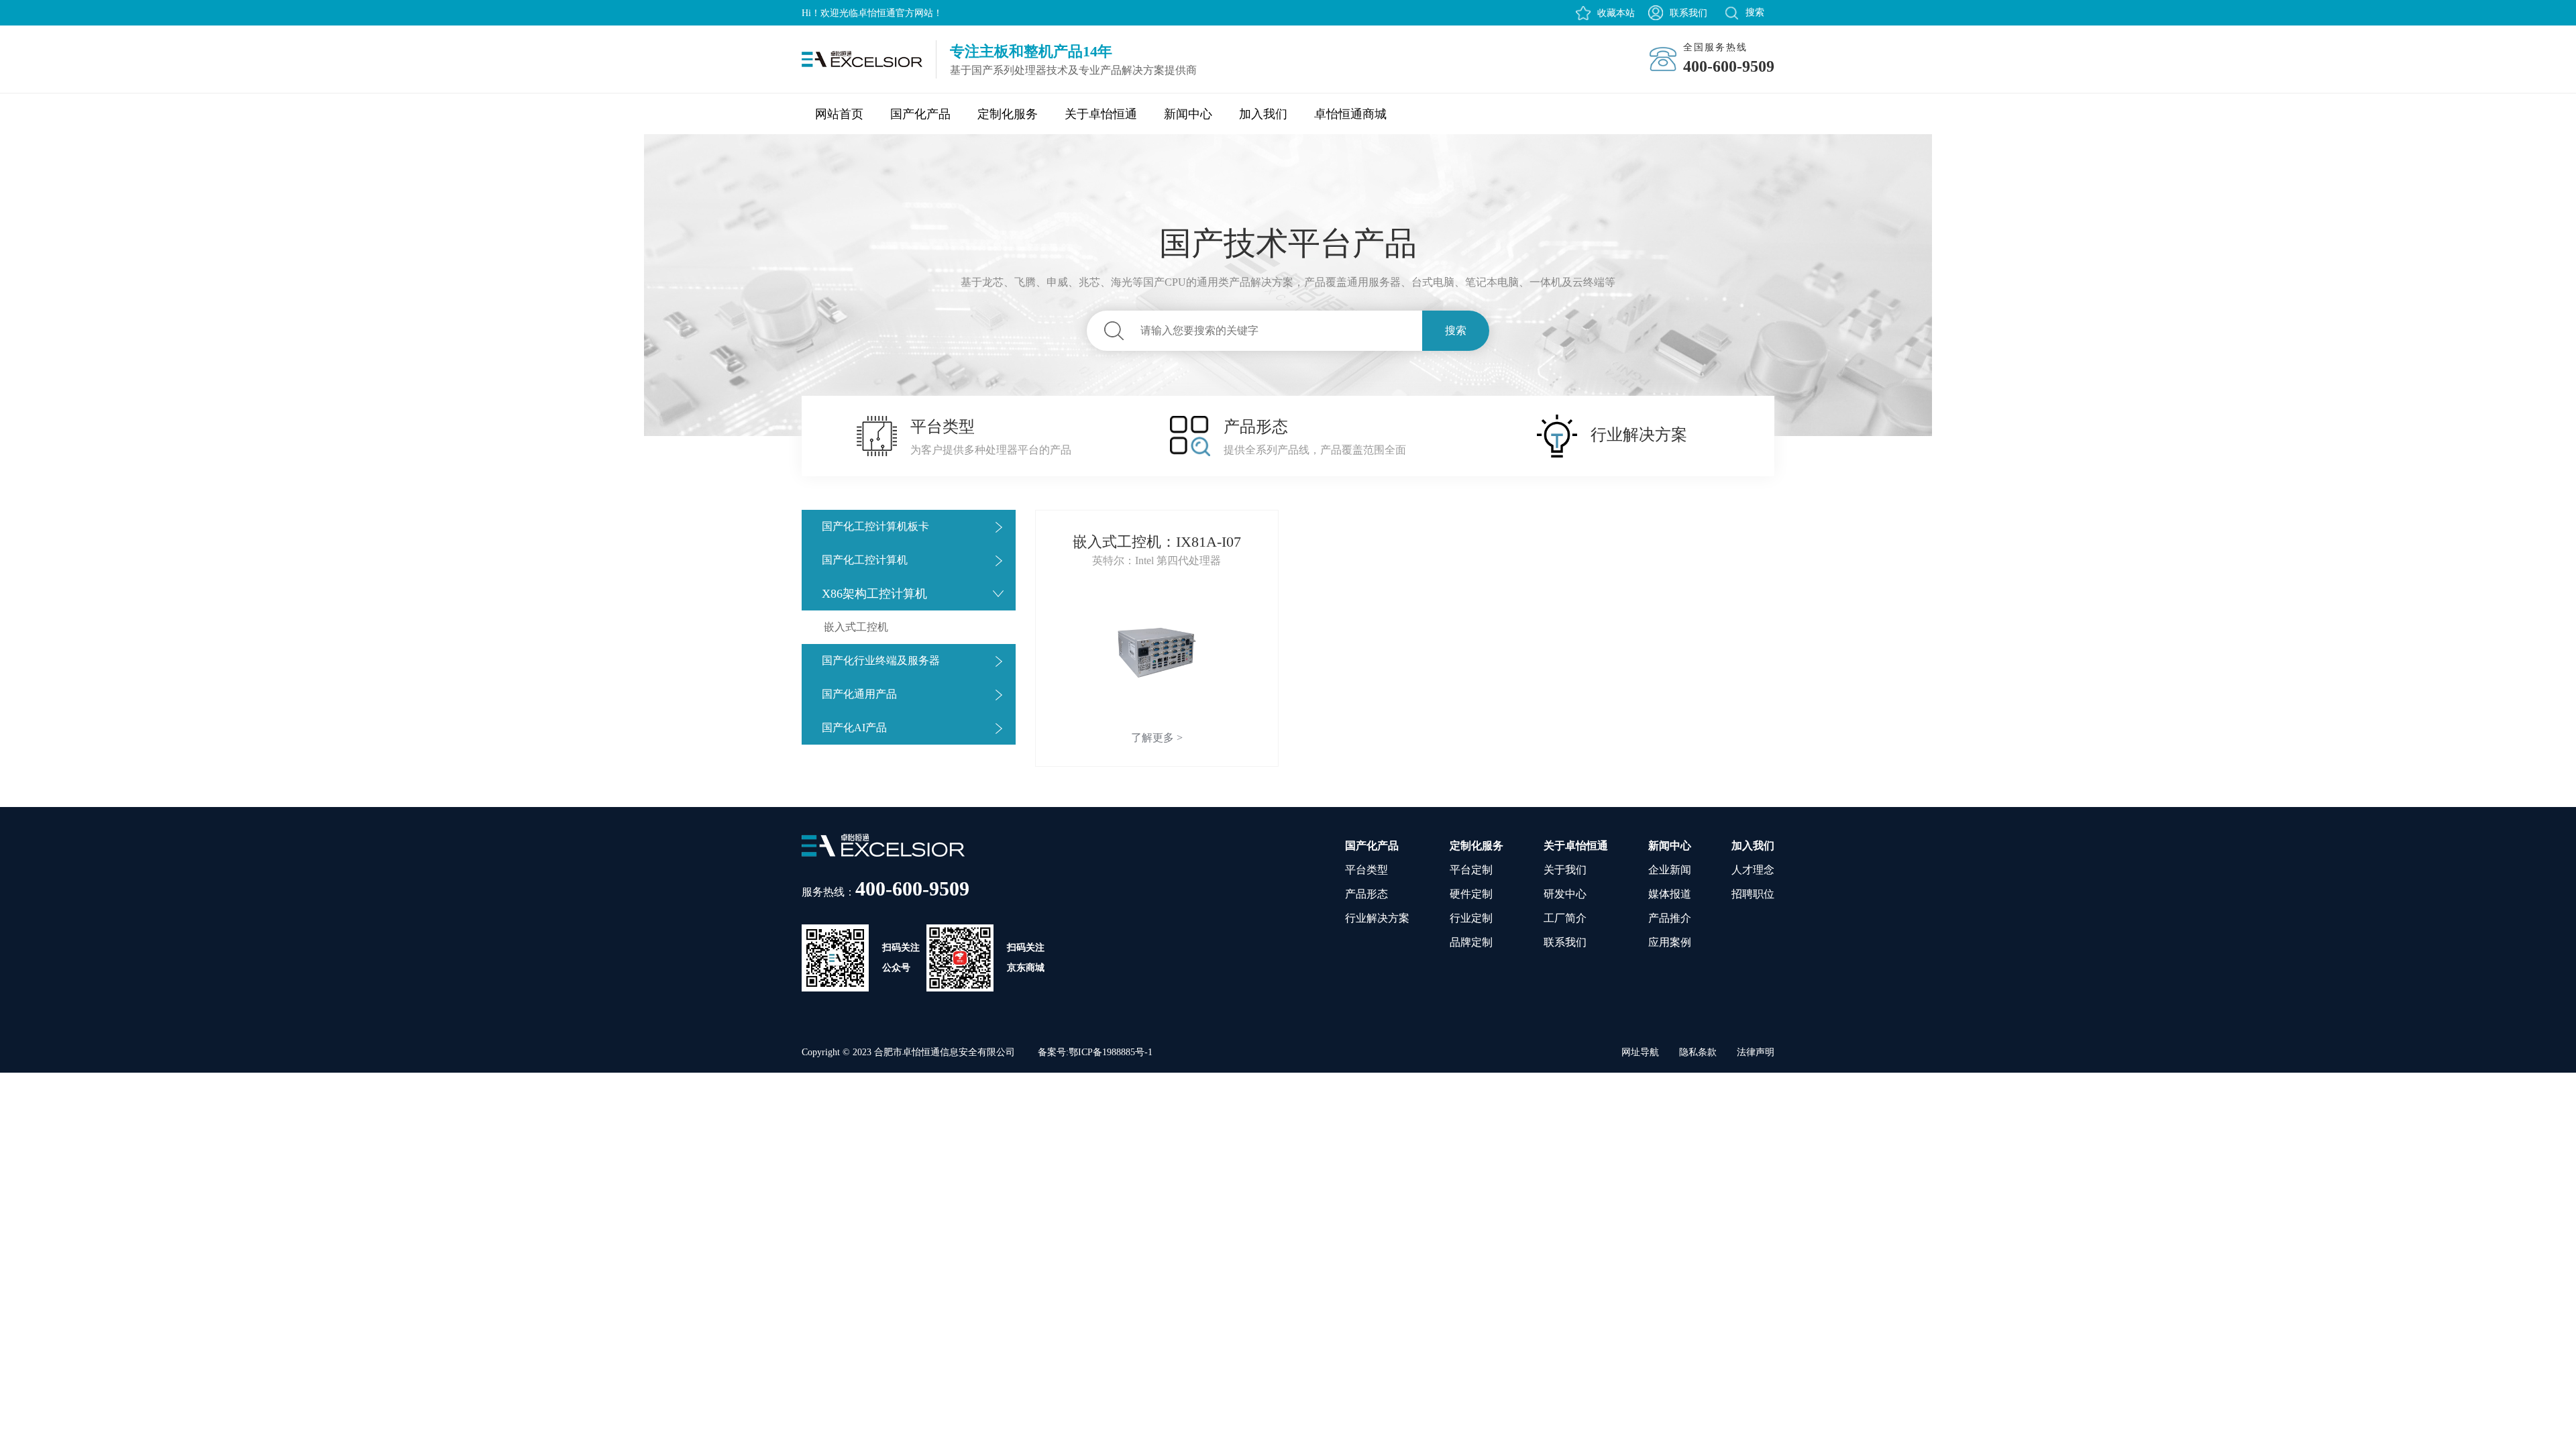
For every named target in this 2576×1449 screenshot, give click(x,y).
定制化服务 (1008, 114)
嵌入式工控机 (856, 627)
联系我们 (1688, 13)
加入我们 (1263, 114)
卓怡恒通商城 (1350, 114)
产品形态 (1366, 894)
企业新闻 (1670, 870)
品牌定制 (1471, 942)
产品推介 (1670, 918)
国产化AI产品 (854, 728)
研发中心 (1565, 894)
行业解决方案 (1377, 918)
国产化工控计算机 (865, 560)
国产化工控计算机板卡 (875, 526)
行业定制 (1471, 918)
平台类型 (1366, 870)
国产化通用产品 (859, 694)
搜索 (1456, 330)
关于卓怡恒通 (1101, 114)
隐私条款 (1698, 1052)
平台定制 (1471, 870)
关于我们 (1565, 870)
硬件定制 (1471, 894)
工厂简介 (1565, 918)
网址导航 (1640, 1052)
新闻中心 (1188, 114)
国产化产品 (920, 114)
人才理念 (1753, 870)
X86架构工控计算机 (874, 594)
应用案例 (1670, 942)
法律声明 (1756, 1052)
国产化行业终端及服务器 (881, 660)
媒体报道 (1670, 894)
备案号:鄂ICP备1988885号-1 (1095, 1052)
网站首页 (839, 114)
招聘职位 (1753, 894)
